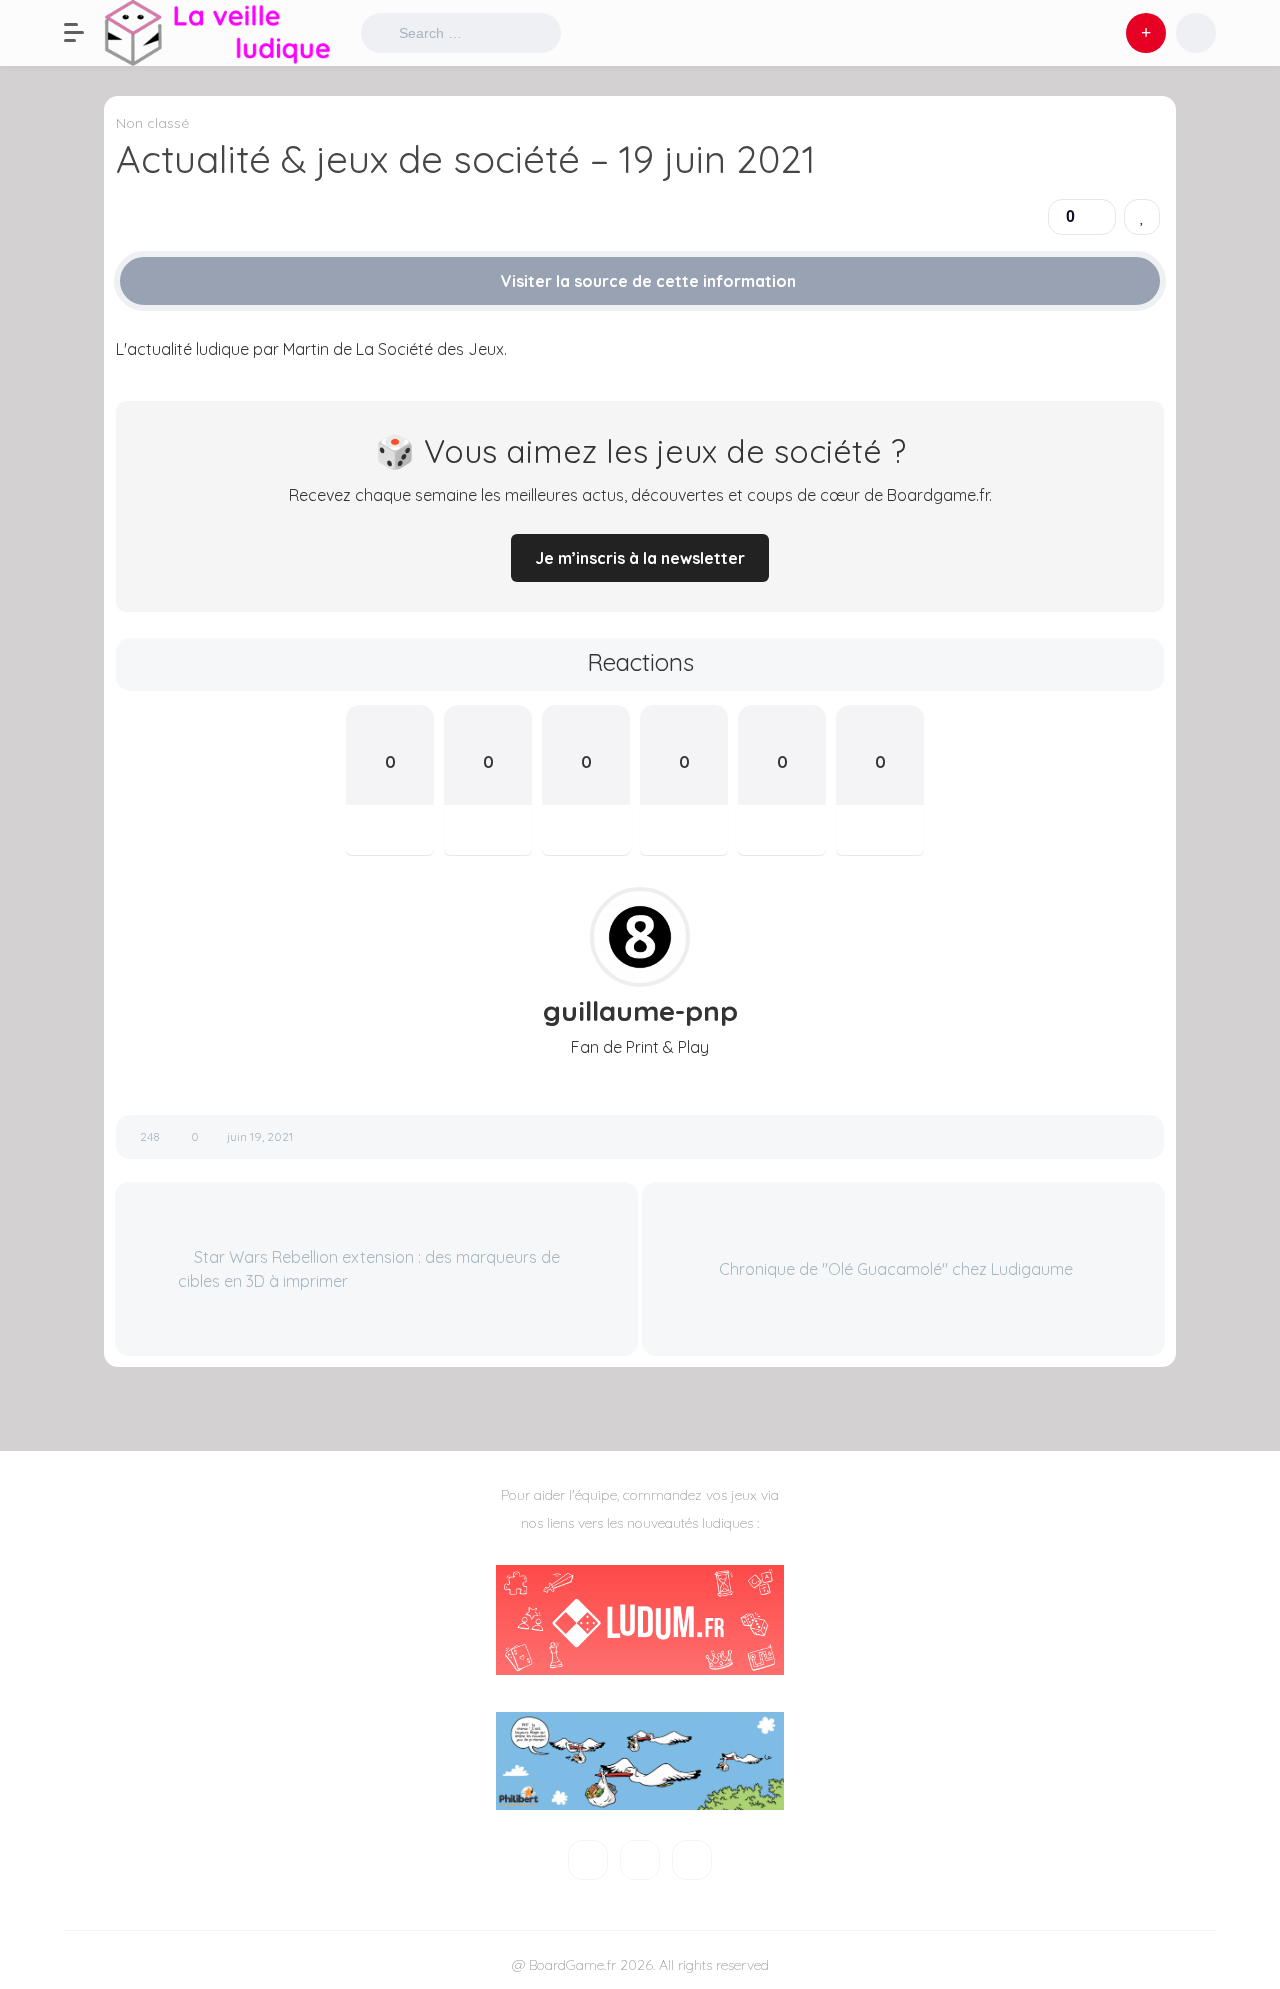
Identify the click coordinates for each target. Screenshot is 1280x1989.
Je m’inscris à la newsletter (640, 558)
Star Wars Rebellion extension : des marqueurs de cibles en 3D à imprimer (369, 1269)
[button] (84, 33)
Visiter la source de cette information (646, 281)
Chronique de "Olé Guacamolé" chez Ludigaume (898, 1269)
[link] (1142, 217)
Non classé (152, 123)
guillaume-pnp (640, 1011)
